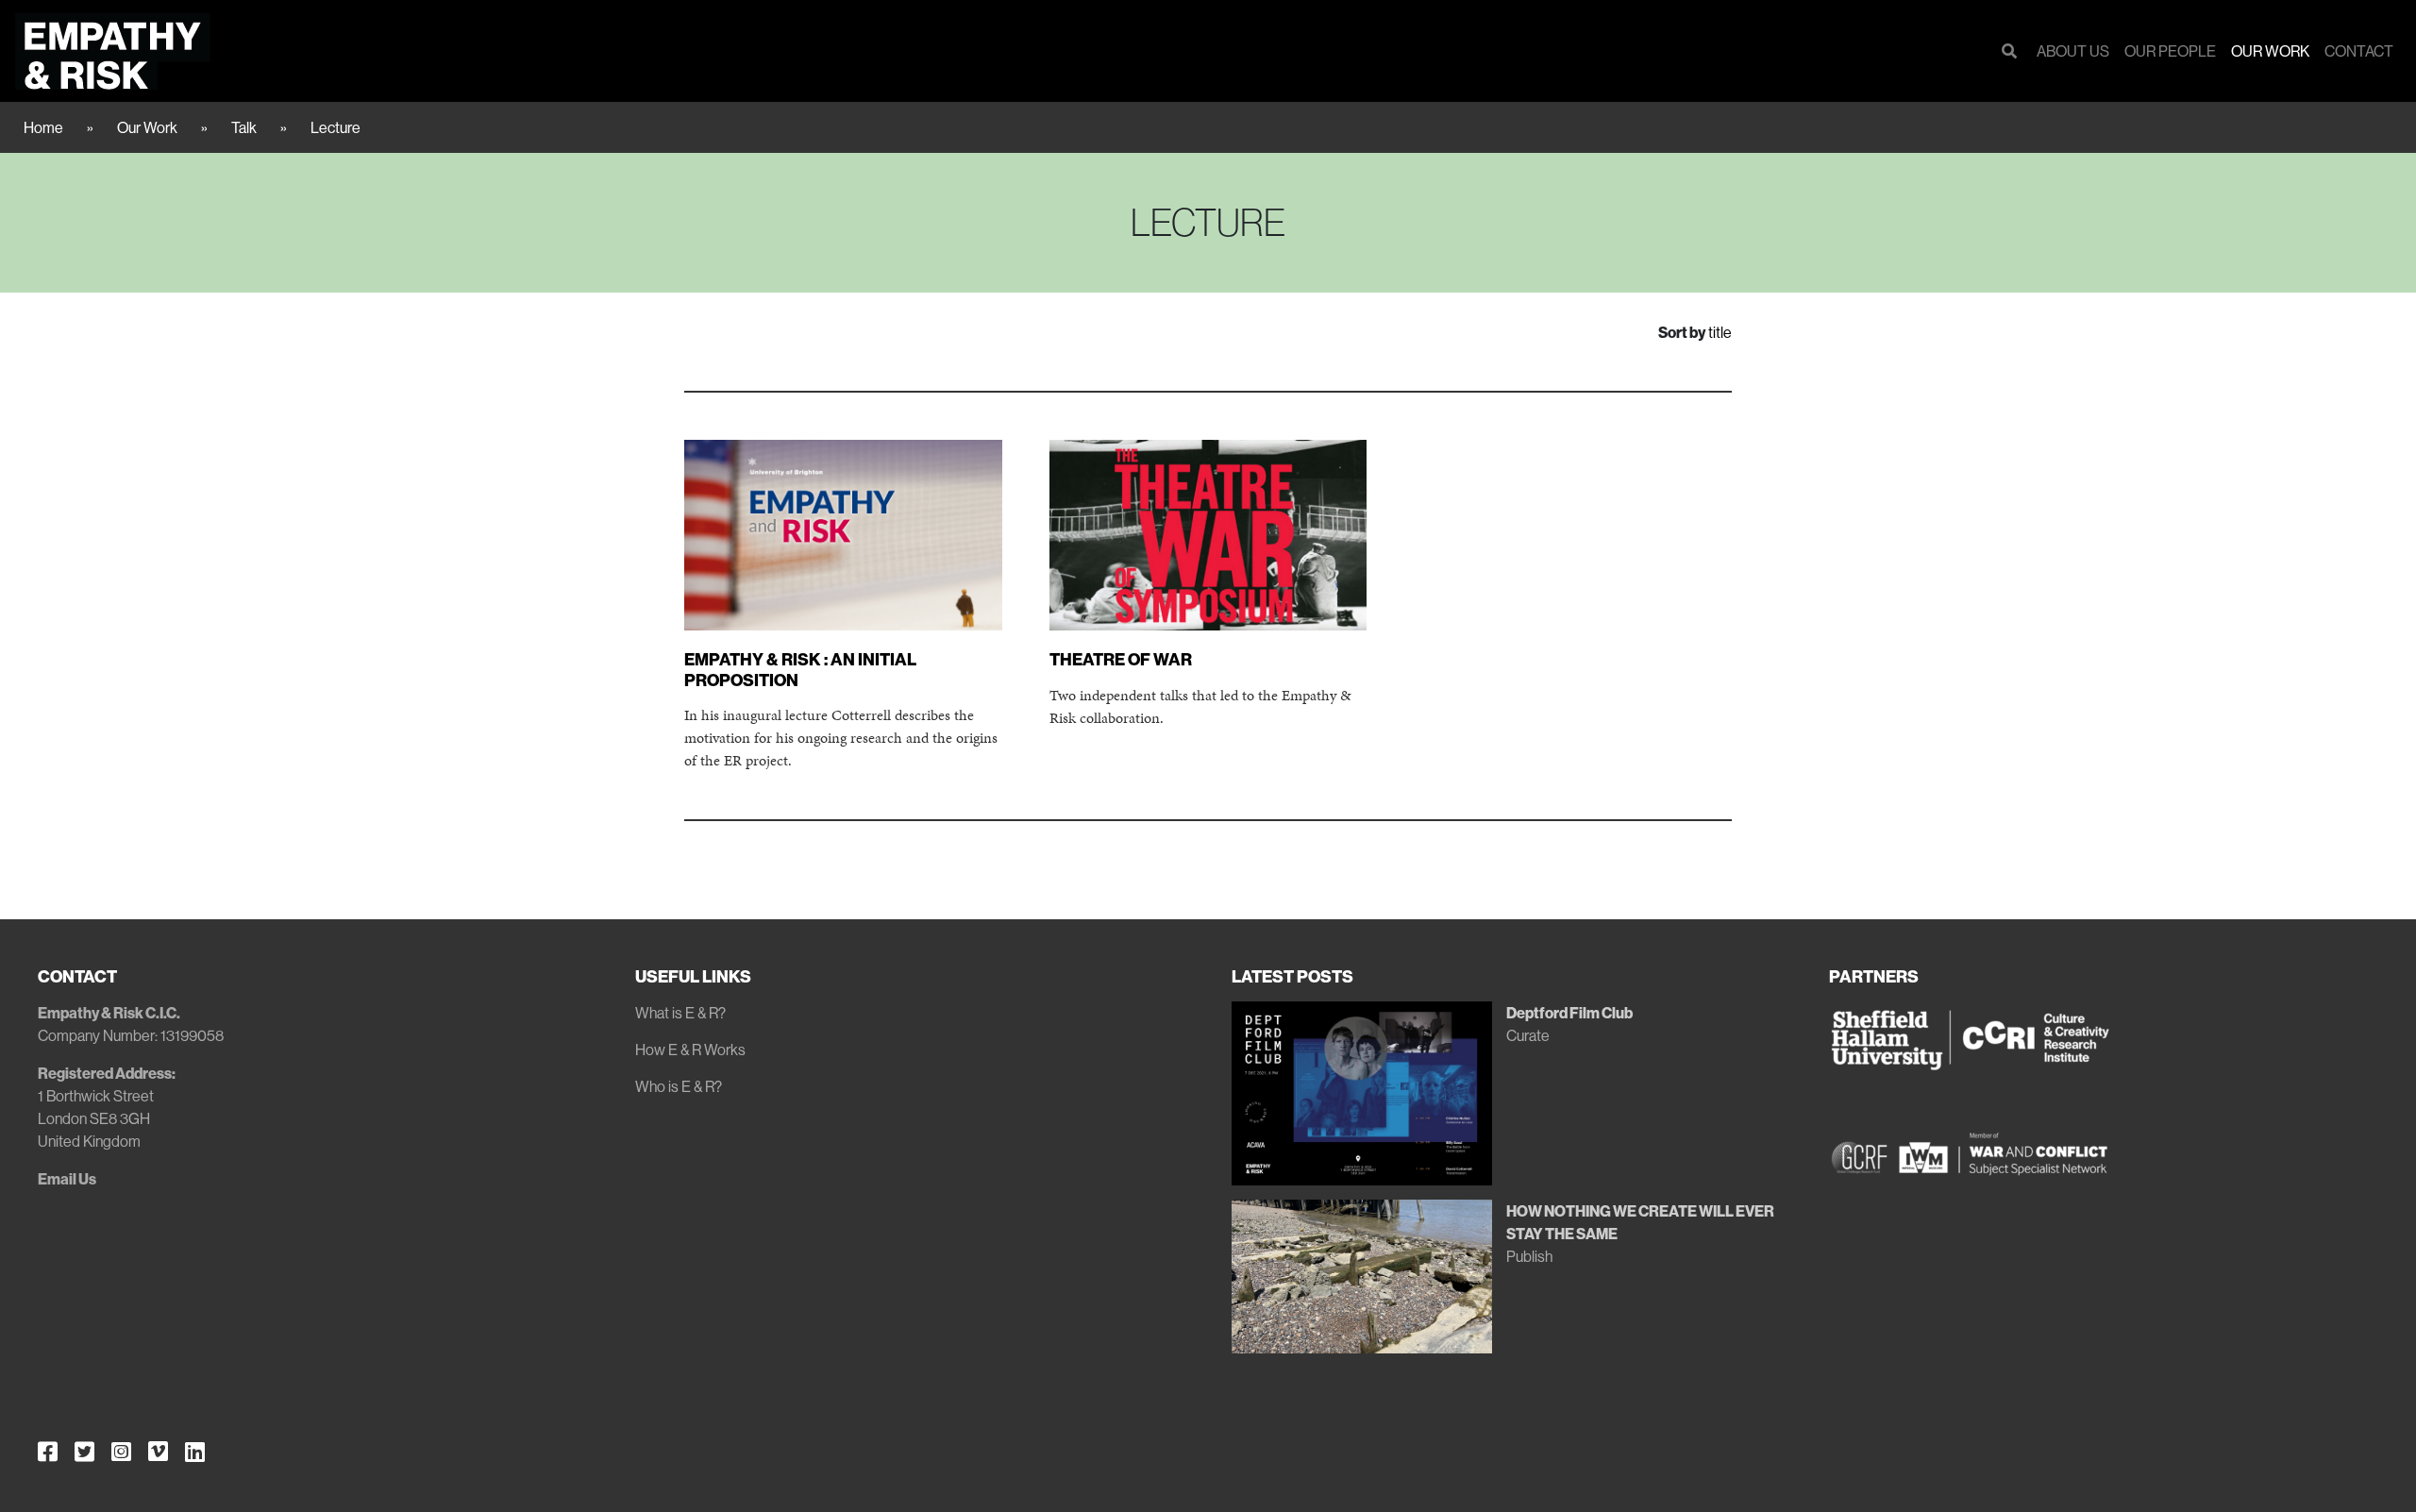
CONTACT (2359, 51)
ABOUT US (2073, 51)
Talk (244, 127)
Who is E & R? (679, 1086)
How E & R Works (690, 1050)
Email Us (67, 1179)
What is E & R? (680, 1013)
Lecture (336, 127)
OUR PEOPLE (2170, 51)
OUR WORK (2270, 51)
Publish (1529, 1256)
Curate (1528, 1035)
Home (43, 127)
